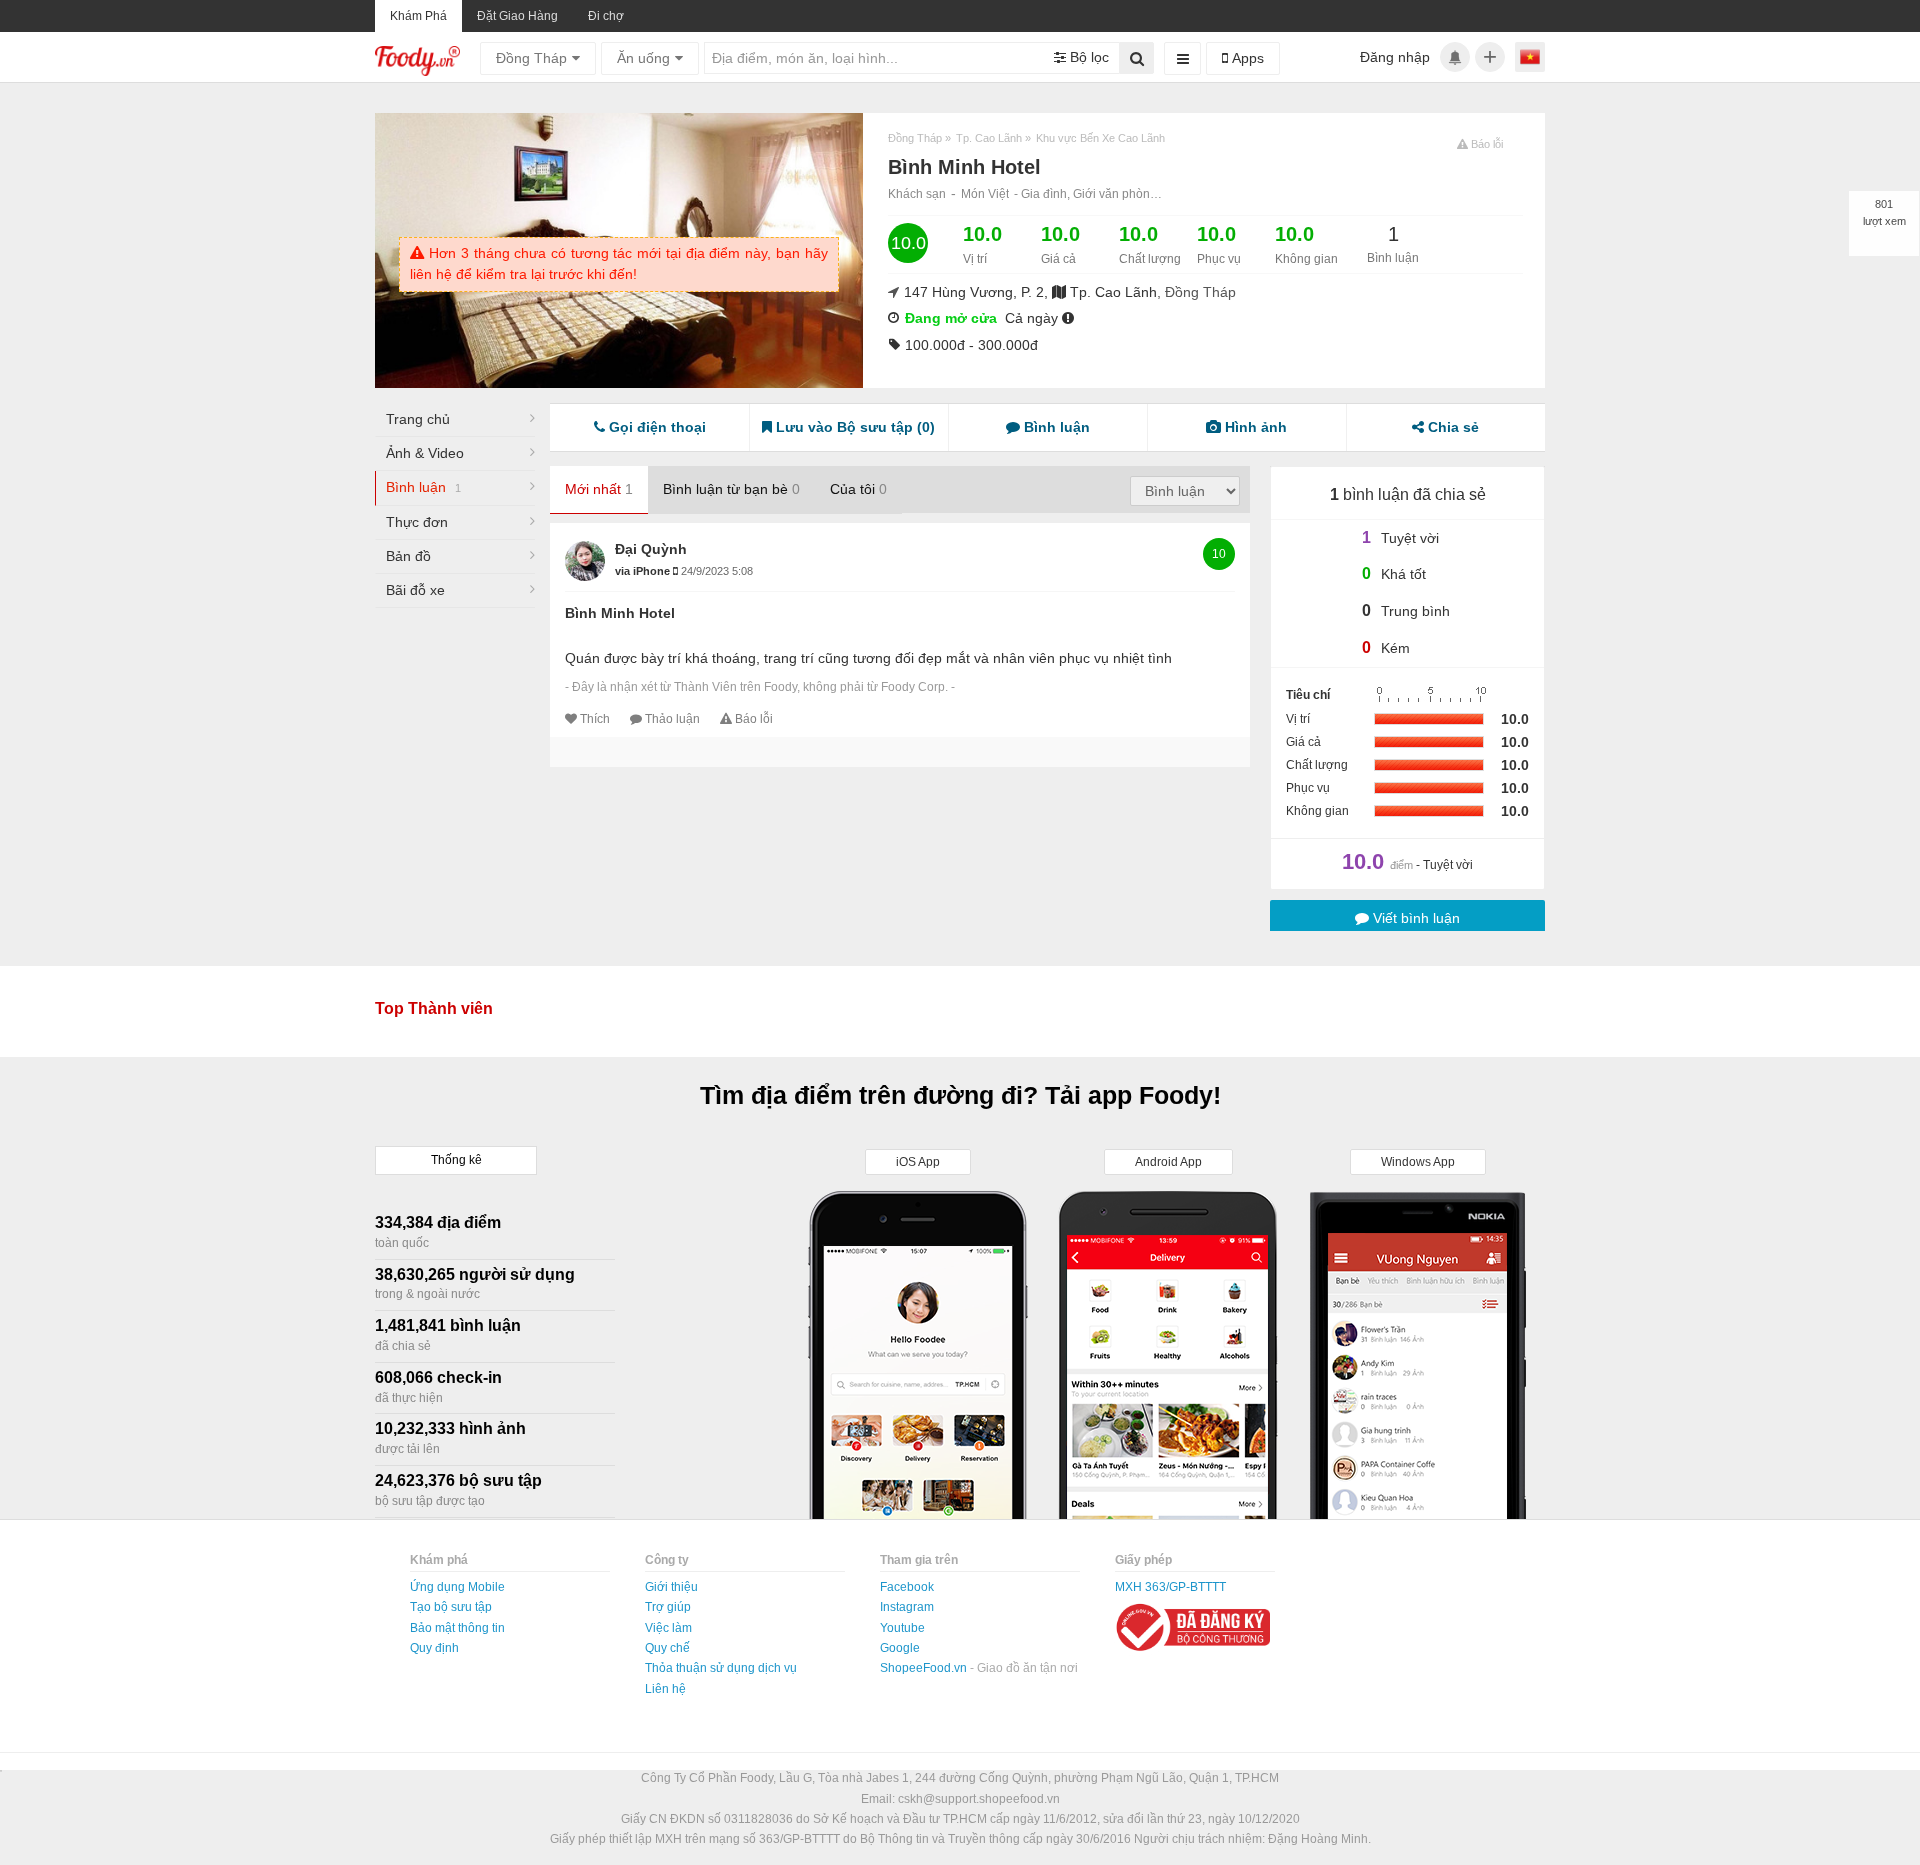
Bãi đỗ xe (415, 590)
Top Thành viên (434, 1008)
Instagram (907, 1607)
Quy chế (667, 1648)
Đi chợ (606, 16)
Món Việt (985, 194)
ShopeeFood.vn (925, 1668)
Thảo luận (672, 719)
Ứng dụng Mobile (457, 1587)
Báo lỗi (754, 719)
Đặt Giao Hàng (517, 16)
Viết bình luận (1414, 918)
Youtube (902, 1628)
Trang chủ (418, 419)
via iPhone (644, 571)
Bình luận (423, 487)
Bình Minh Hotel (620, 613)
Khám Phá (418, 16)
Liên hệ (665, 1689)
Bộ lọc (1087, 57)
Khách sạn (917, 194)
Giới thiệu (671, 1587)
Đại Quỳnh (651, 549)
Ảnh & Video (425, 453)
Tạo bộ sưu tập (451, 1607)
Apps (1246, 58)
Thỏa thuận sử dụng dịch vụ (721, 1668)
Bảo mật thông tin (457, 1628)
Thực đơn (417, 522)
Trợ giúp (668, 1607)
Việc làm (668, 1628)
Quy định (434, 1648)
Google (900, 1648)
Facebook (907, 1587)
